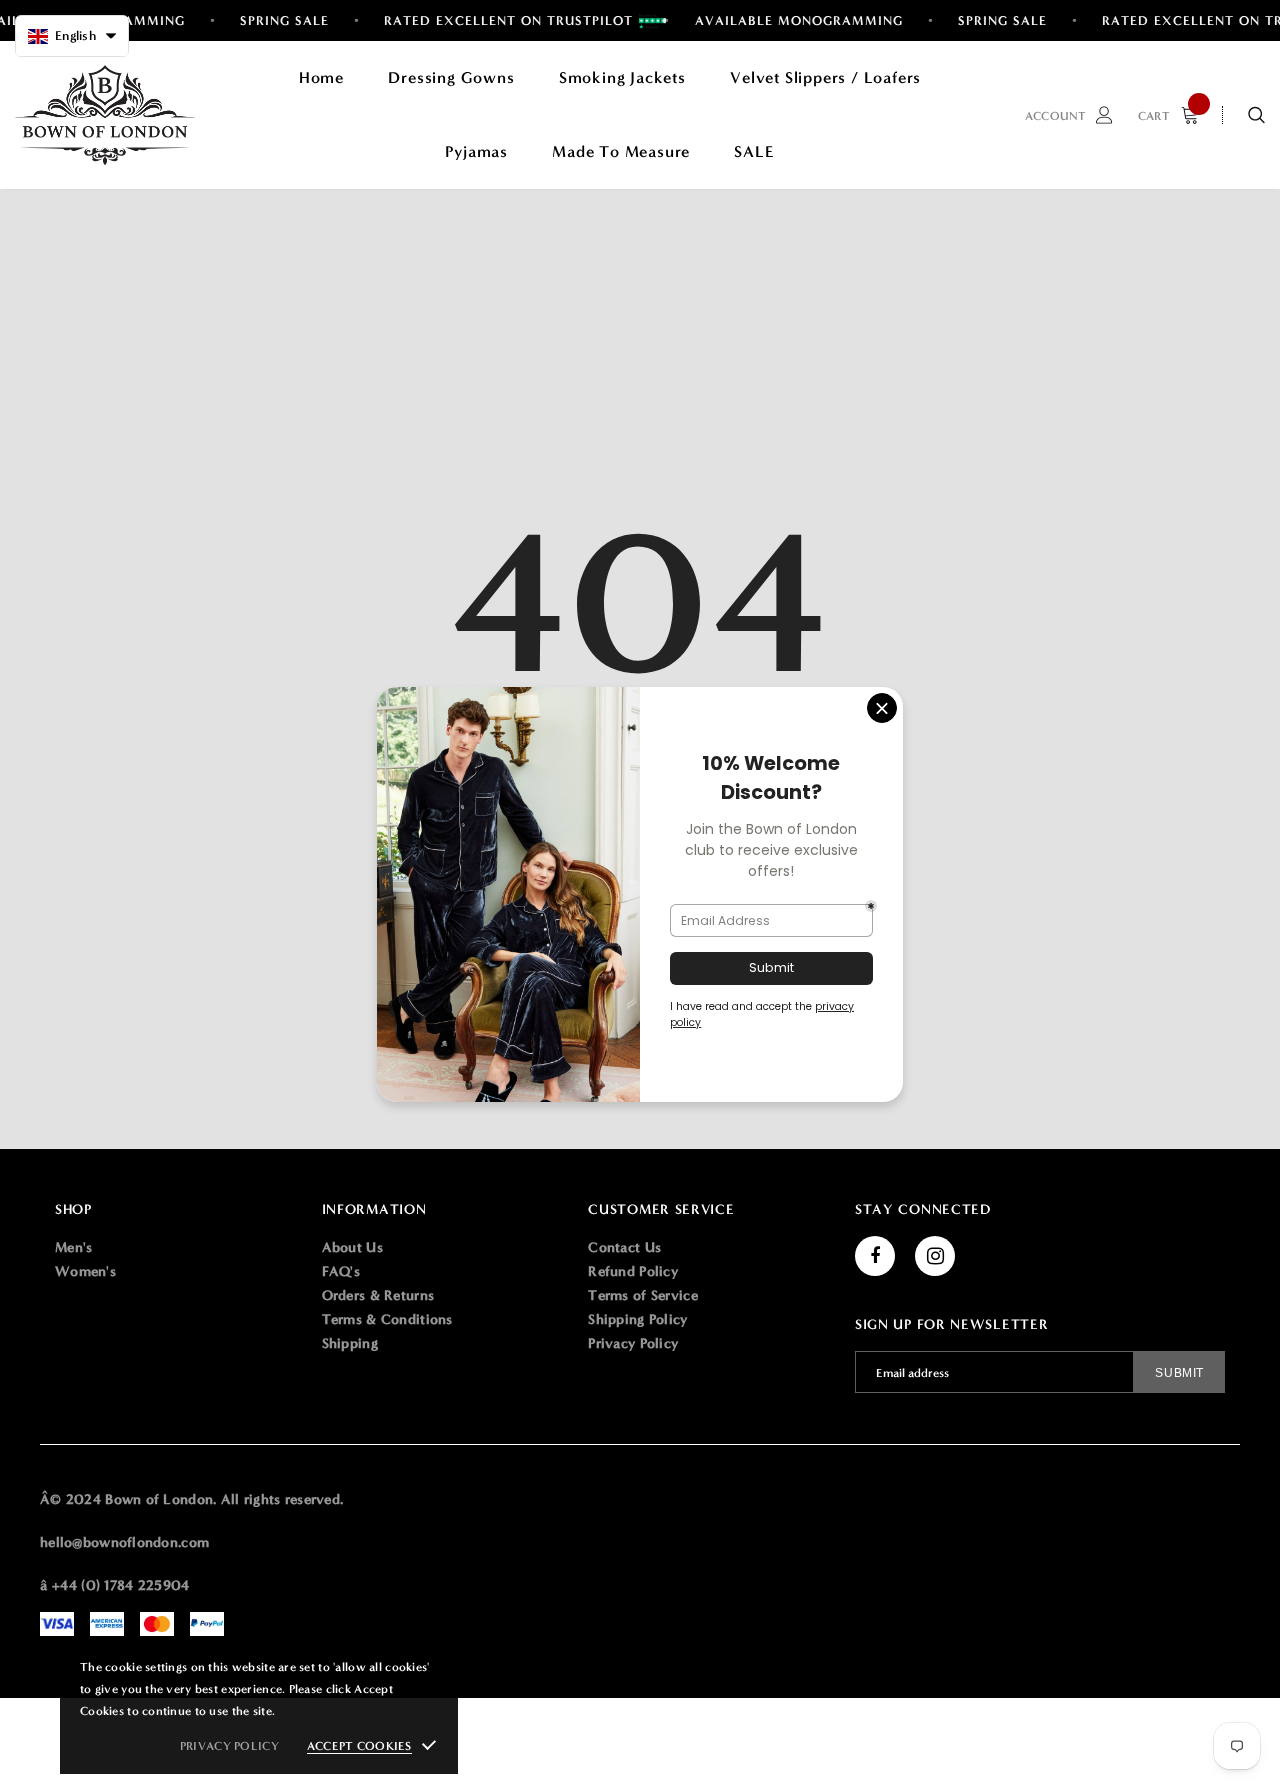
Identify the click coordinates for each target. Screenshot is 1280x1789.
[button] (72, 36)
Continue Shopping (1066, 329)
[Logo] (105, 115)
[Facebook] (875, 1256)
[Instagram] (935, 1256)
